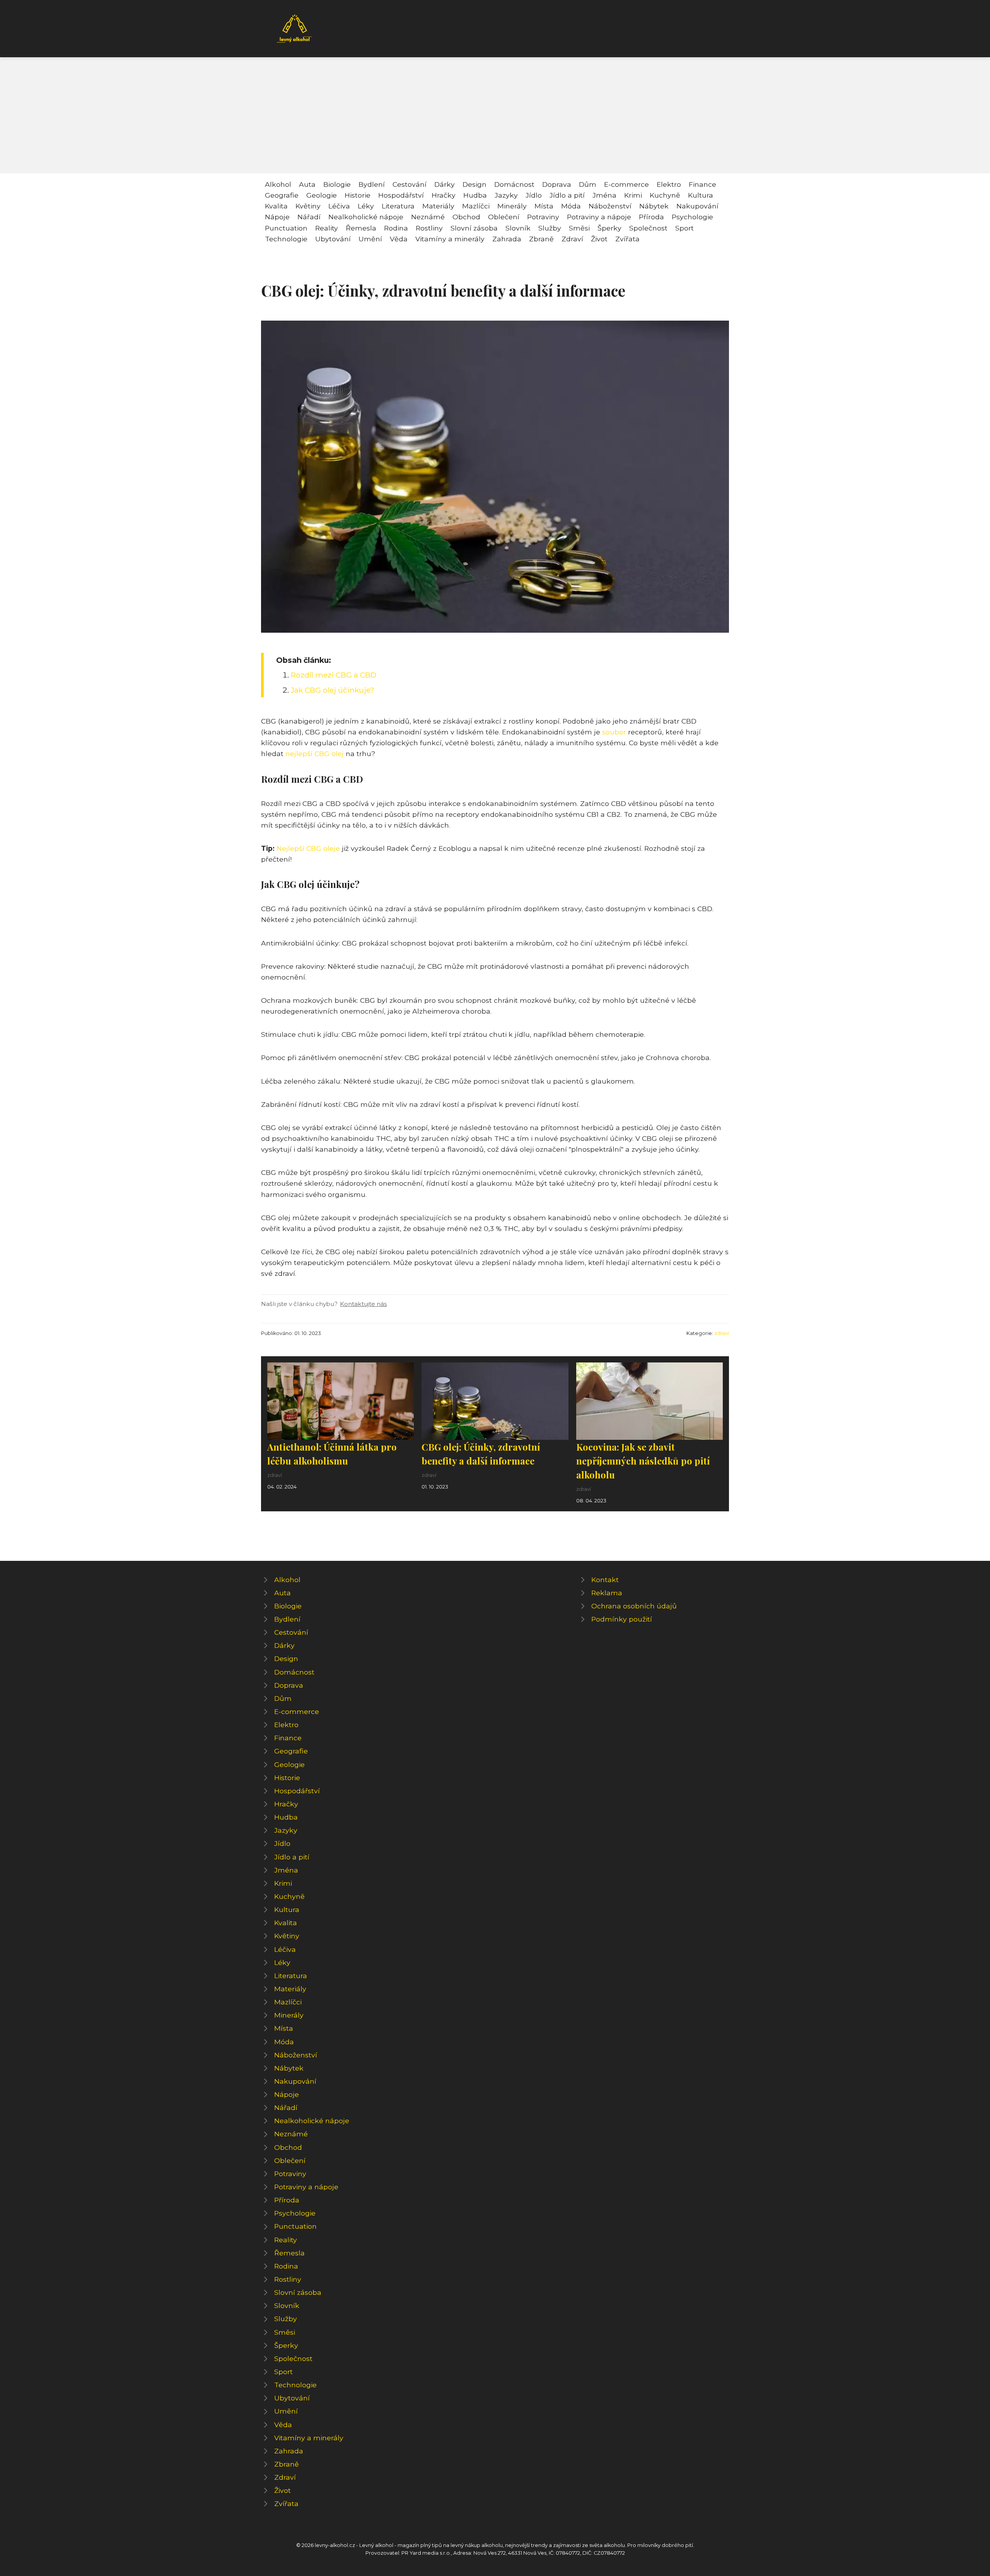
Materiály (438, 206)
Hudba (475, 195)
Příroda (651, 217)
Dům (588, 184)
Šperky (609, 228)
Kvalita (276, 206)
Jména (604, 195)
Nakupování (697, 206)
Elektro (669, 184)
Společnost (648, 228)
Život (599, 239)
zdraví (722, 1333)
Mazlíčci (476, 206)
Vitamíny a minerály (450, 239)
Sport (684, 228)
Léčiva (339, 206)
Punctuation (286, 228)
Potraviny (543, 217)
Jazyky (506, 195)
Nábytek (654, 206)
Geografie (282, 195)
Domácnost (514, 184)
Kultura (701, 195)
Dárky (445, 184)
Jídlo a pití (567, 195)
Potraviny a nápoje (599, 217)
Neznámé (428, 217)
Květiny (308, 206)
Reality (327, 228)
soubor (614, 732)
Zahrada (507, 239)
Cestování (410, 184)
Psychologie (692, 217)
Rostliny (429, 228)
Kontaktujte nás (363, 1304)
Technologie (286, 239)
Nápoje (277, 217)
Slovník (518, 228)
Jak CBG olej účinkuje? (333, 690)
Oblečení (504, 217)
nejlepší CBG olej (315, 754)
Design (475, 184)
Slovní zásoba (474, 228)
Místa (544, 206)
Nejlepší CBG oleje (308, 848)
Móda (571, 206)
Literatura (398, 206)
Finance (702, 184)
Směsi (579, 228)
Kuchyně (665, 195)
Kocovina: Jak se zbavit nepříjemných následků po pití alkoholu (643, 1461)
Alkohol (278, 184)
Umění (370, 239)
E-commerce (626, 184)
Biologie (337, 184)
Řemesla (361, 228)
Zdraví (572, 239)
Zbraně (541, 239)
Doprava (557, 184)
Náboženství (610, 206)
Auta (307, 184)
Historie (358, 195)
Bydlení (372, 184)
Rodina (396, 228)
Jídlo (534, 195)
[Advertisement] (495, 115)
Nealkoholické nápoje (366, 217)
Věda (399, 239)
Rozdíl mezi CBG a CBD (334, 675)
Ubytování (333, 239)
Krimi (633, 195)
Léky (366, 206)
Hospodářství (401, 195)
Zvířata (627, 239)
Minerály (512, 206)
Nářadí (309, 217)
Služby (550, 228)
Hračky (444, 195)
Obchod (466, 217)
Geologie (322, 195)
